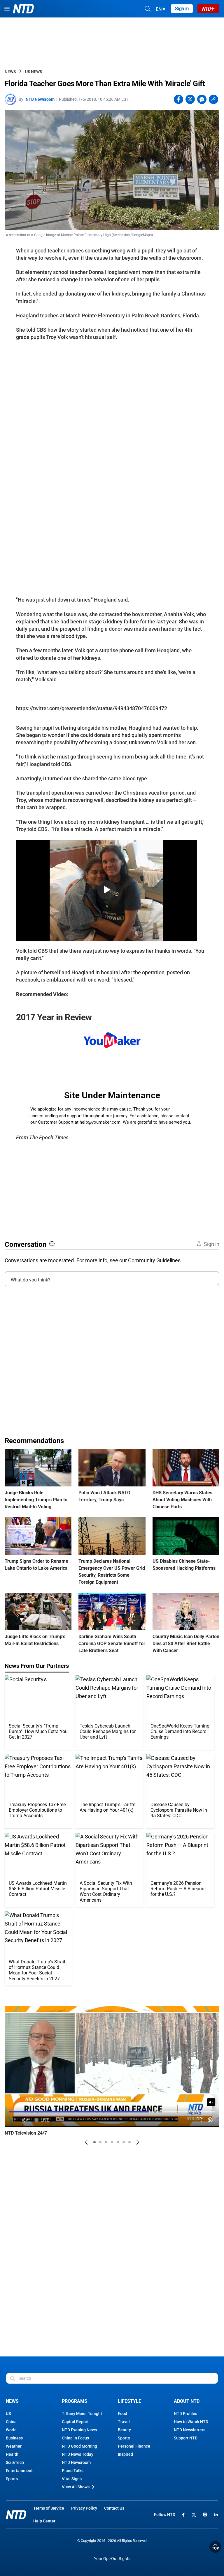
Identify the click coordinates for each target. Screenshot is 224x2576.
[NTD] (16, 2515)
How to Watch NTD (191, 2422)
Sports (12, 2479)
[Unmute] (211, 2102)
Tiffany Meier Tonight (82, 2414)
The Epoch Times (49, 1137)
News (10, 72)
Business (14, 2438)
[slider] (112, 2112)
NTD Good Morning (79, 2446)
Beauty (124, 2430)
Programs (75, 2401)
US (8, 2414)
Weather (14, 2446)
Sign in (182, 9)
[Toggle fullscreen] (199, 2120)
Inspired (125, 2454)
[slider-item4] (112, 2142)
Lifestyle (129, 2401)
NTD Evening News (79, 2430)
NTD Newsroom (40, 99)
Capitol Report (75, 2422)
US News (34, 72)
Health (12, 2454)
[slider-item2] (100, 2142)
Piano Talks (73, 2471)
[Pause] (14, 2120)
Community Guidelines (154, 1260)
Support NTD (186, 2438)
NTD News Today (78, 2454)
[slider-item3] (106, 2142)
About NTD (187, 2401)
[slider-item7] (129, 2142)
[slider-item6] (124, 2142)
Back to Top (215, 2547)
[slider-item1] (94, 2142)
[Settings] (210, 2120)
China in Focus (75, 2438)
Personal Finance (134, 2446)
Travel (124, 2422)
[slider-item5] (118, 2142)
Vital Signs (72, 2479)
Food (123, 2414)
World (11, 2430)
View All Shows (76, 2487)
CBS (41, 330)
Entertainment (19, 2471)
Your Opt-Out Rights (112, 2559)
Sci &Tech (15, 2462)
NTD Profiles (185, 2414)
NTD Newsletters (190, 2430)
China (11, 2422)
